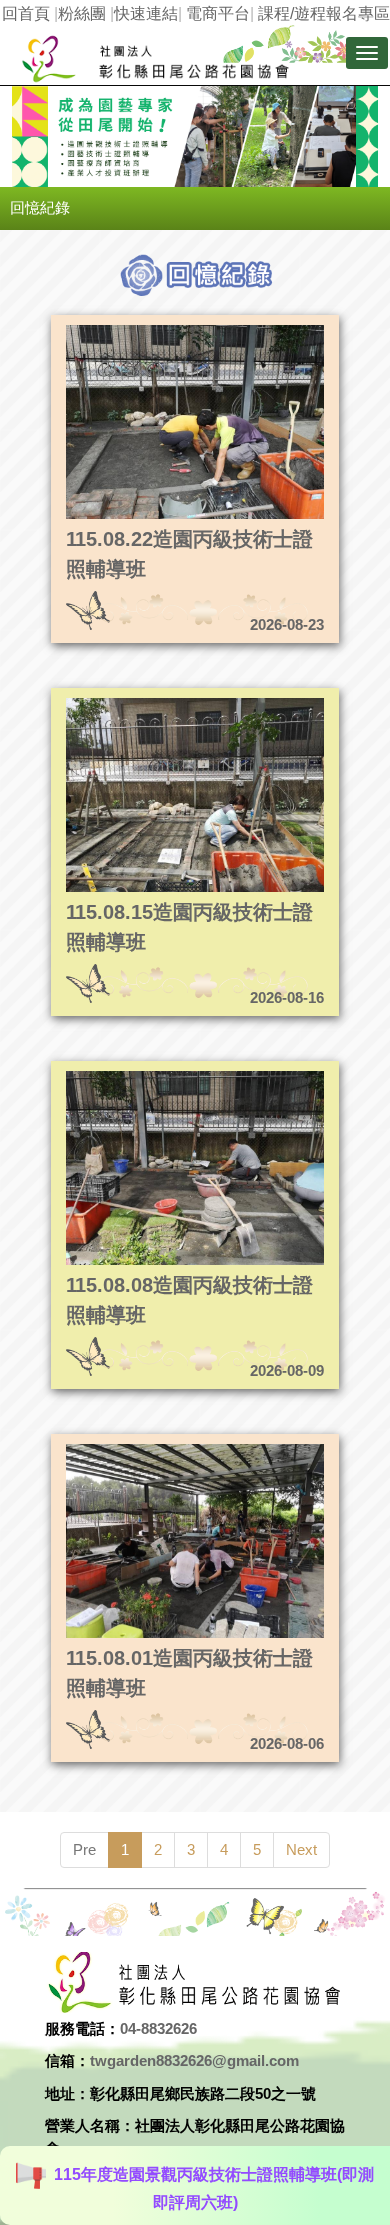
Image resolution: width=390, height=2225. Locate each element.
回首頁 (26, 13)
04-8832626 (158, 2028)
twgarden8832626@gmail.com (194, 2060)
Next (301, 1849)
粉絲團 (82, 13)
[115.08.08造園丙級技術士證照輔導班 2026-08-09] (159, 1076)
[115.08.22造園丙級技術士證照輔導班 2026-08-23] (159, 330)
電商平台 (218, 13)
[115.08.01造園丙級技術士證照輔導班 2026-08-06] (159, 1449)
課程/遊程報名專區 (324, 13)
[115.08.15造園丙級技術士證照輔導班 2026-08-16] (159, 703)
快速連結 (146, 13)
